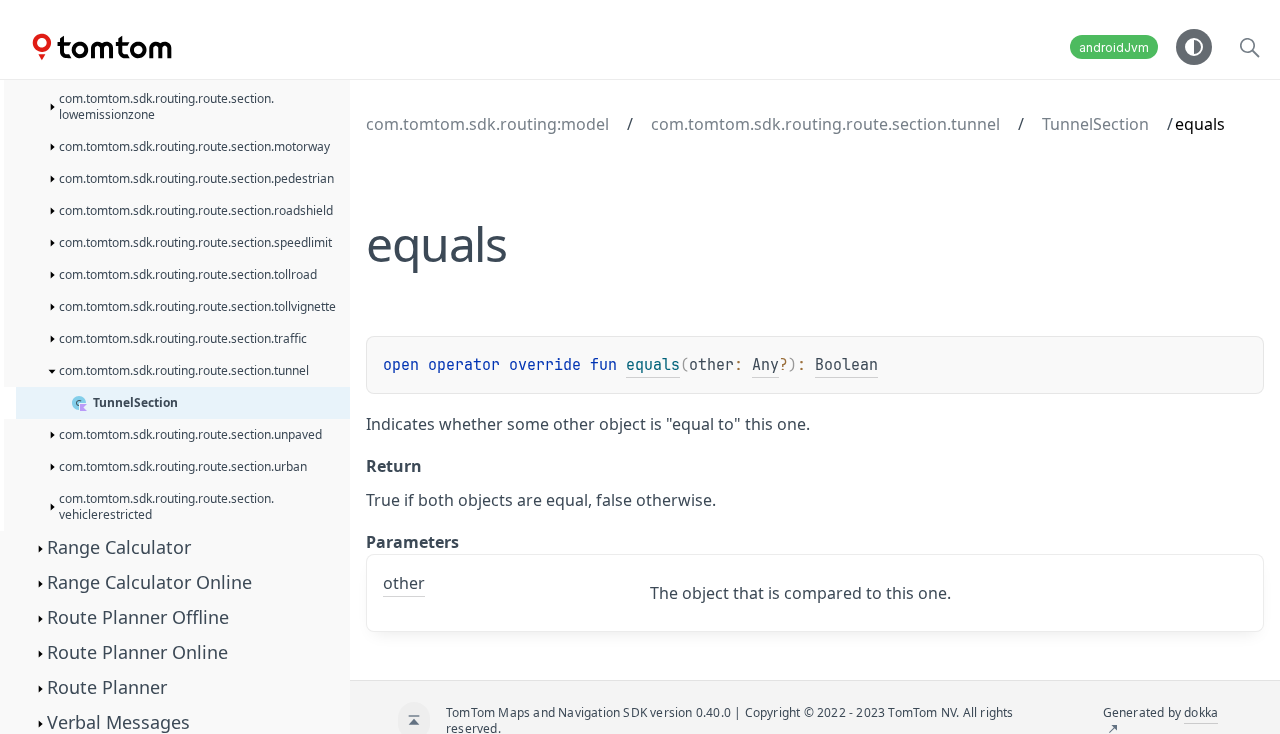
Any (765, 365)
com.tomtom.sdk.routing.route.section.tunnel (825, 124)
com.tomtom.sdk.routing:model (487, 124)
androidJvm (1114, 47)
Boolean (846, 365)
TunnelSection (1095, 124)
